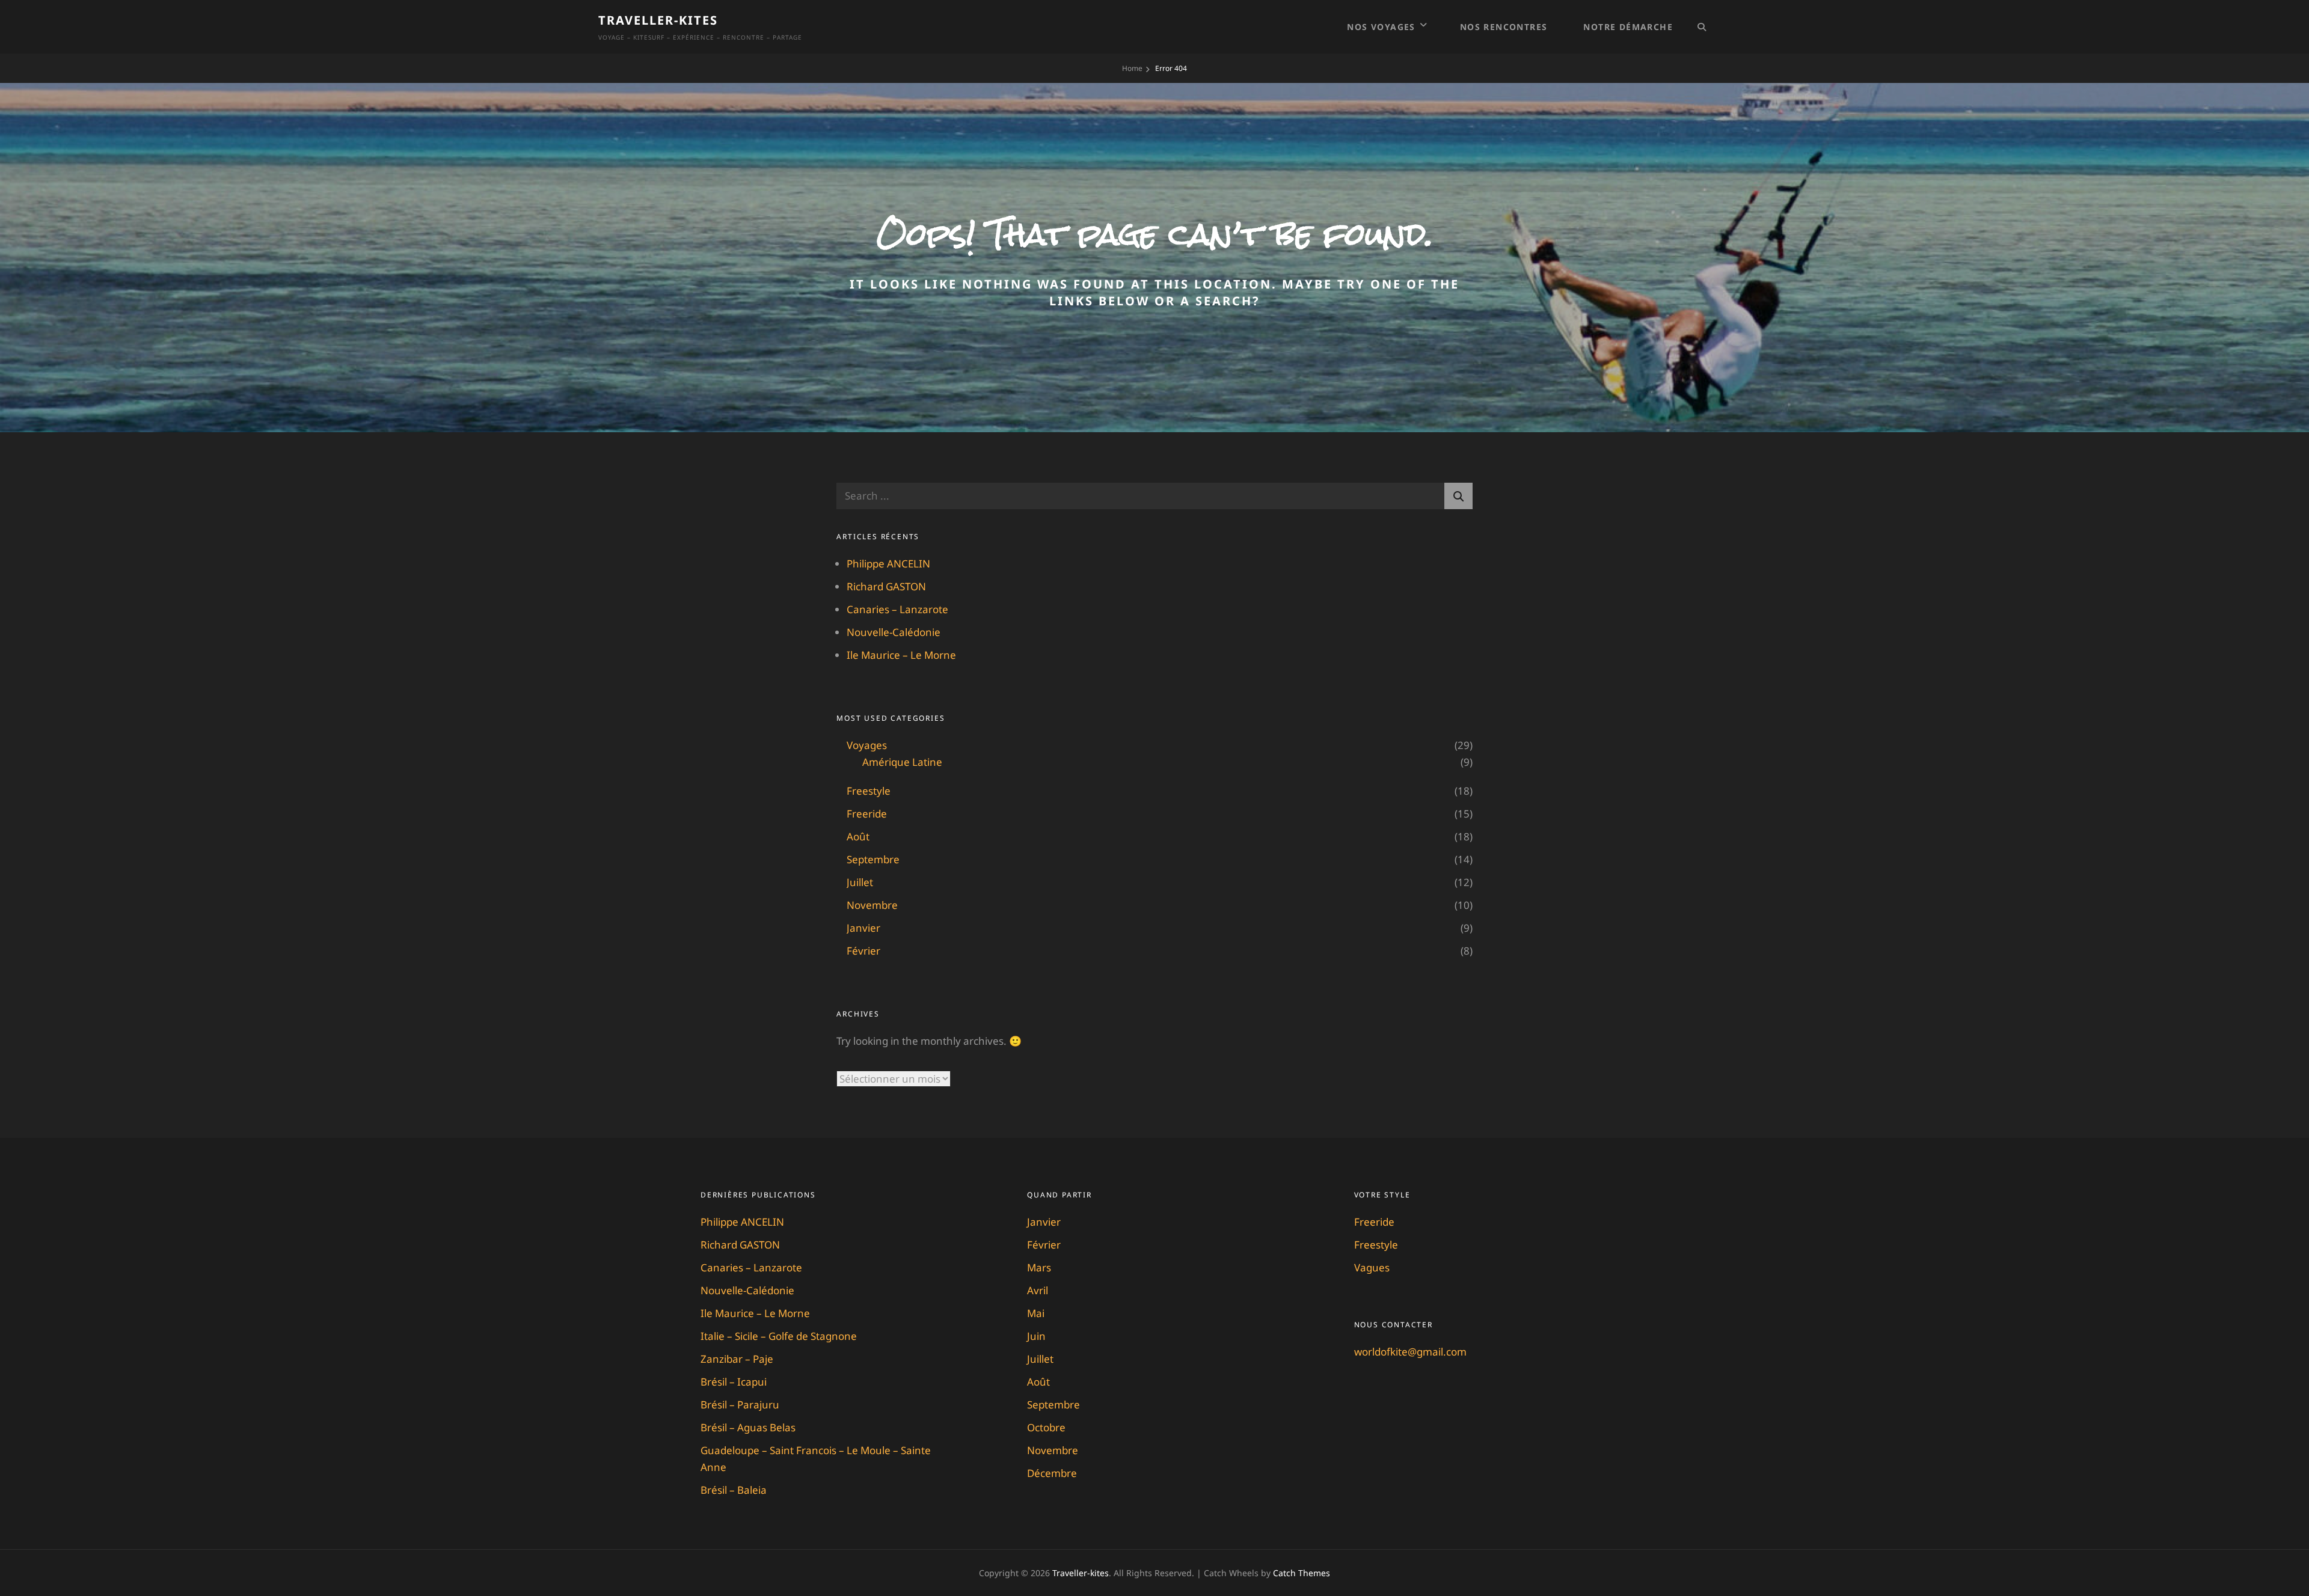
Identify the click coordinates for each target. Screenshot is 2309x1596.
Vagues (1372, 1267)
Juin (1036, 1336)
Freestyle (869, 791)
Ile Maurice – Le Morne (901, 655)
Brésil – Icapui (734, 1382)
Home (1132, 68)
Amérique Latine (902, 762)
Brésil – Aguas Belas (748, 1427)
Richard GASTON (886, 586)
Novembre (872, 905)
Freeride (867, 814)
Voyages (867, 745)
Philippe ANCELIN (888, 564)
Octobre (1046, 1427)
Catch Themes (1302, 1573)
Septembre (873, 859)
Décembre (1052, 1473)
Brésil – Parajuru (740, 1405)
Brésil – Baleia (734, 1490)
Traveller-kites (658, 20)
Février (863, 951)
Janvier (863, 928)
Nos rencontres (1504, 27)
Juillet (860, 882)
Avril (1038, 1290)
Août (858, 836)
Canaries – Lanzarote (897, 609)
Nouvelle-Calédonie (894, 632)
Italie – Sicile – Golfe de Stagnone (779, 1336)
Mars (1039, 1267)
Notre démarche (1628, 27)
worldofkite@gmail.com (1410, 1352)
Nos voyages (1381, 27)
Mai (1036, 1313)
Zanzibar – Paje (737, 1359)
